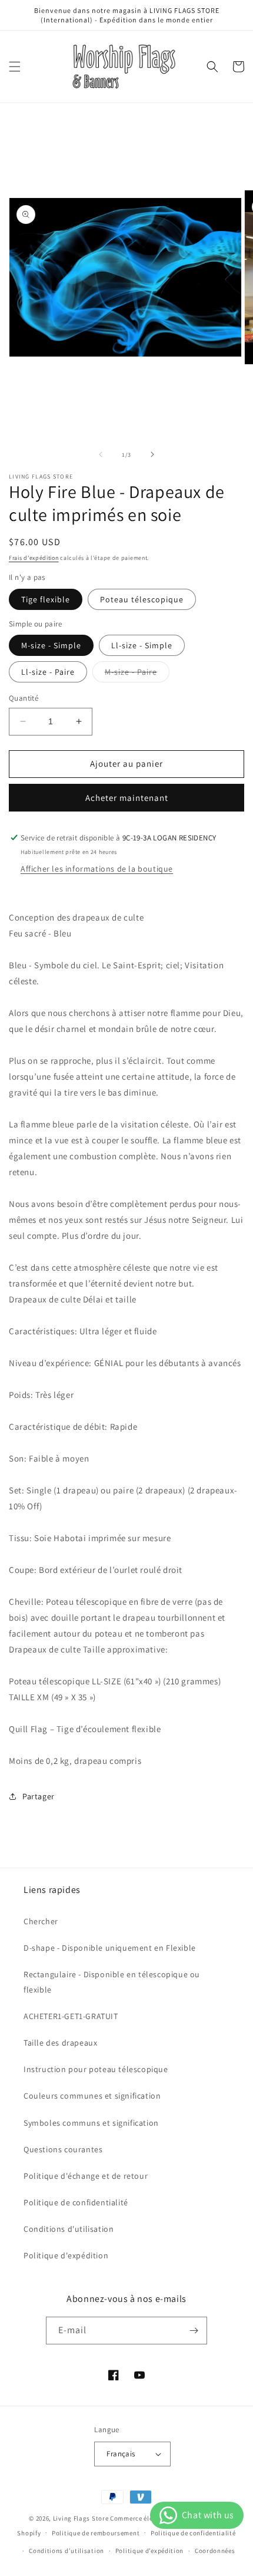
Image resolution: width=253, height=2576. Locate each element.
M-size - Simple (51, 645)
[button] (15, 67)
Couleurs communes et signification (92, 2096)
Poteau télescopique (142, 599)
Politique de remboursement (96, 2533)
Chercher (41, 1921)
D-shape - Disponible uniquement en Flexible (110, 1948)
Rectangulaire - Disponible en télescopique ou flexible (112, 1982)
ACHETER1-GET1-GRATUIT (71, 2016)
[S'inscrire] (194, 2331)
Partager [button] (39, 1796)
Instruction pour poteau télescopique (96, 2069)
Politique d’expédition (149, 2551)
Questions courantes (63, 2149)
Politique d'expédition (66, 2255)
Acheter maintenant (127, 798)
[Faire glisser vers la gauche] (101, 454)
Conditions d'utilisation (69, 2229)
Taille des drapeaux (60, 2043)
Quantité (24, 698)
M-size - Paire (137, 674)
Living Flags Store (81, 2518)
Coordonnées (215, 2551)
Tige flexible (46, 599)
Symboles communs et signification (91, 2123)
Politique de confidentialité (76, 2202)
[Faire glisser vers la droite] (152, 454)
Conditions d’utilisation (66, 2551)
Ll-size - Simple (142, 645)
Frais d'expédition (34, 558)
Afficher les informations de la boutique (97, 869)
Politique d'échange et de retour (86, 2176)
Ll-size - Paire (48, 672)
